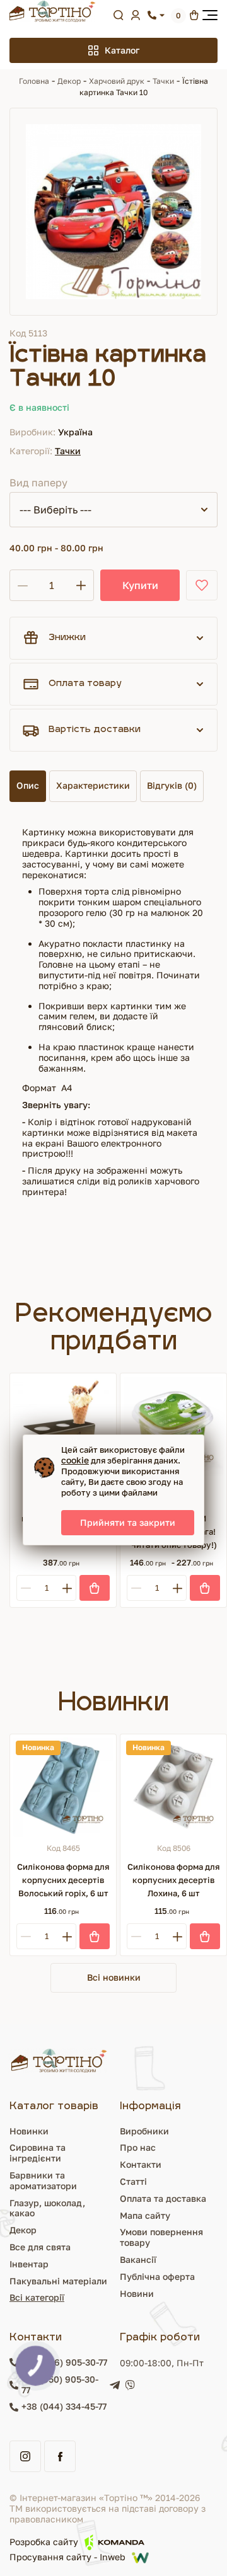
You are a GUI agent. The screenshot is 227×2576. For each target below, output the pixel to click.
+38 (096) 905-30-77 (64, 2362)
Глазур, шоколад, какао (47, 2208)
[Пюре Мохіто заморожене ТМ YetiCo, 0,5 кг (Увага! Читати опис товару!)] (173, 1426)
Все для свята (40, 2247)
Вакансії (138, 2259)
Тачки (163, 81)
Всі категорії (37, 2297)
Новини (137, 2293)
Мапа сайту (145, 2215)
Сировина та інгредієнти (38, 2153)
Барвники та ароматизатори (43, 2180)
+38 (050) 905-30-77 (60, 2385)
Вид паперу (38, 483)
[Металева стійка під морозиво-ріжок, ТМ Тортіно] (63, 1426)
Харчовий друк (117, 81)
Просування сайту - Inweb (67, 2557)
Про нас (138, 2147)
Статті (133, 2181)
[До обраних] (202, 585)
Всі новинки (114, 1977)
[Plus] (67, 1588)
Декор (69, 81)
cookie (75, 1460)
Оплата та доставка (163, 2198)
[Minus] (26, 1588)
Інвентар (29, 2264)
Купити (140, 585)
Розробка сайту (44, 2542)
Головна (34, 81)
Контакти (141, 2164)
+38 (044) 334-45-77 (64, 2407)
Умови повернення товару (161, 2237)
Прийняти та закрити (128, 1522)
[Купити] (95, 1588)
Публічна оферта (157, 2276)
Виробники (144, 2131)
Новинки (29, 2131)
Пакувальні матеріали (58, 2281)
